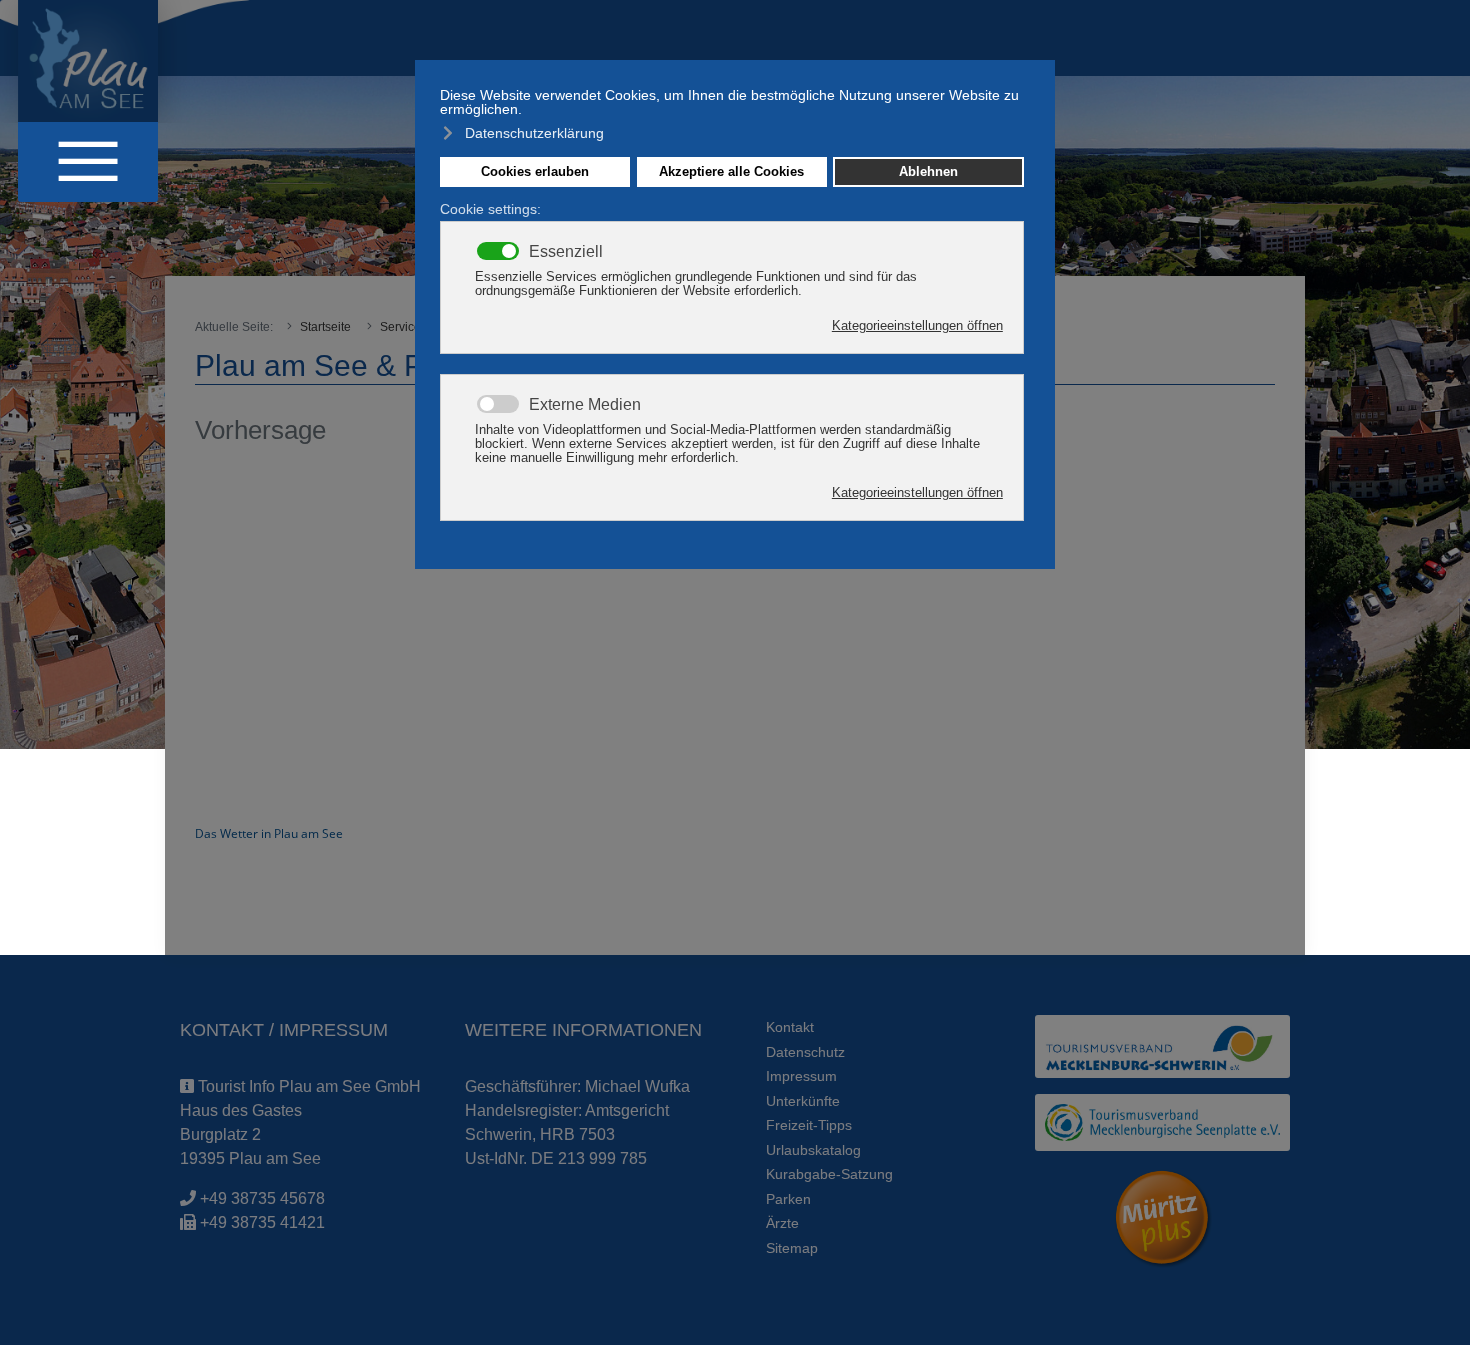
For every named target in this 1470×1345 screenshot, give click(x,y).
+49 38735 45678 (262, 1198)
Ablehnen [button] (928, 172)
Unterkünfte (803, 1101)
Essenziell (566, 252)
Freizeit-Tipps (809, 1125)
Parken (788, 1199)
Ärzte (782, 1223)
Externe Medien (585, 405)
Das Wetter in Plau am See (269, 833)
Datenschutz (805, 1052)
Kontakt (790, 1027)
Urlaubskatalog (813, 1150)
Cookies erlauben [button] (535, 172)
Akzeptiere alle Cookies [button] (731, 172)
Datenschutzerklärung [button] (534, 133)
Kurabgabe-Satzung (829, 1174)
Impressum (801, 1076)
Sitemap (792, 1248)
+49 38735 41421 (262, 1222)
